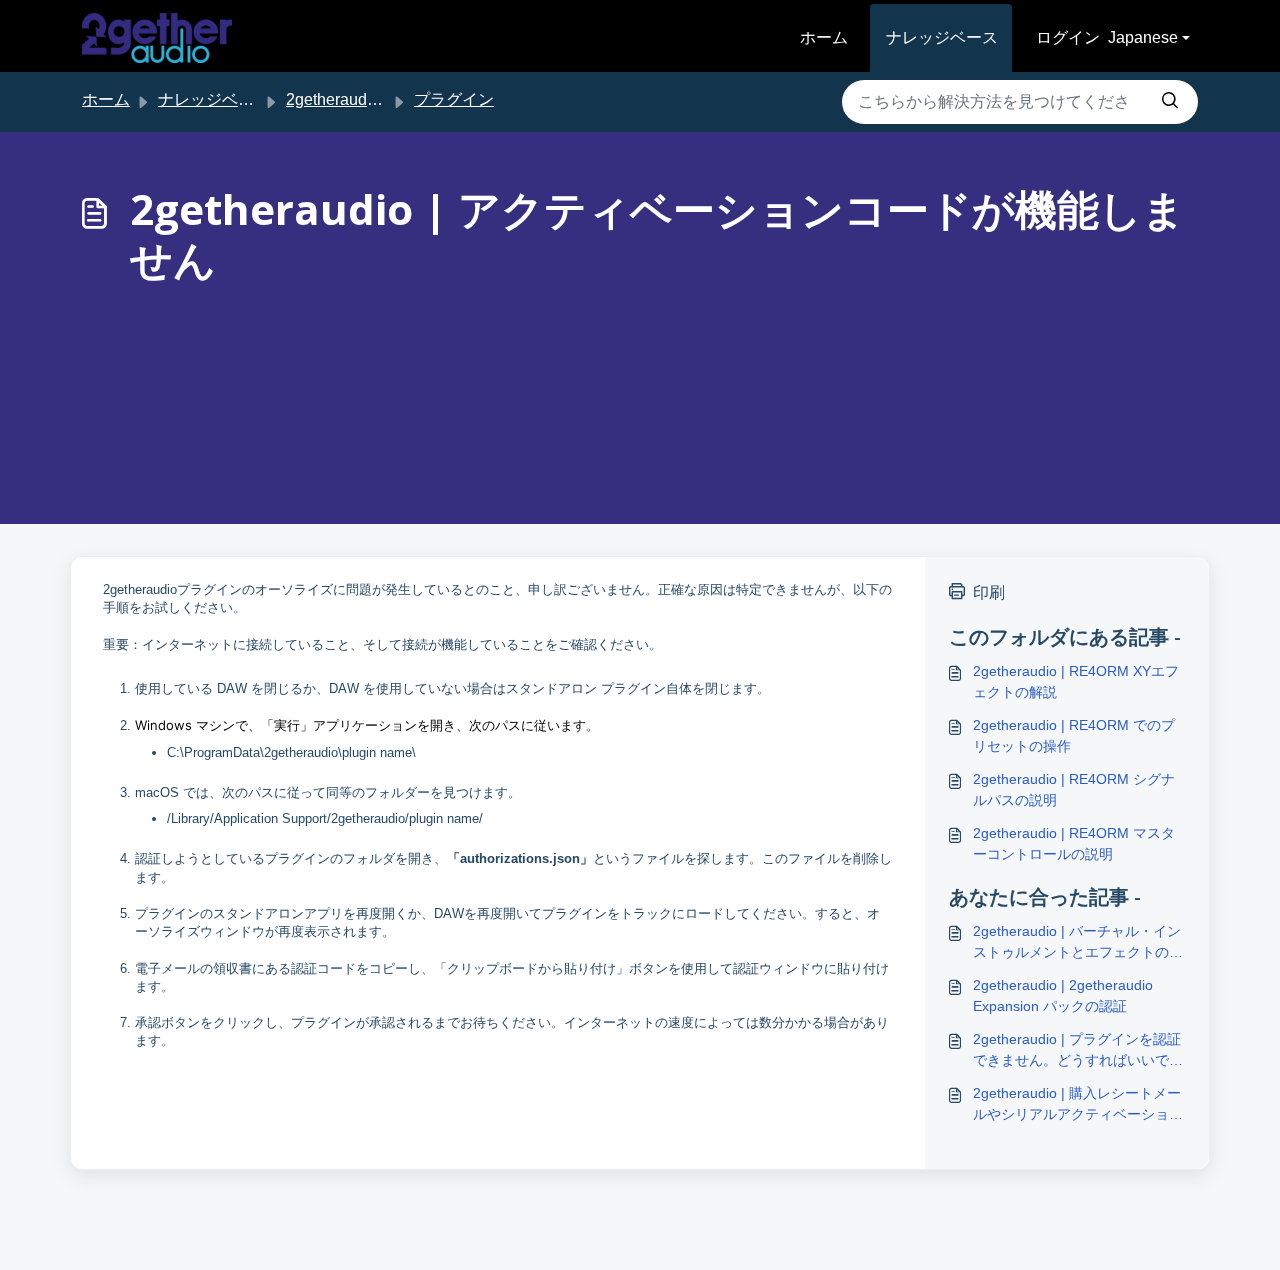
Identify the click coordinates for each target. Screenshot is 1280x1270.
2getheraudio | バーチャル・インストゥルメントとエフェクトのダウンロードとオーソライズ (1078, 943)
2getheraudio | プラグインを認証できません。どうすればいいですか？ (1078, 1051)
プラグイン (454, 99)
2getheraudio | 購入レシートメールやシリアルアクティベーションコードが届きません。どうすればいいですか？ (1078, 1105)
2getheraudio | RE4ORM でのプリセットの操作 (1074, 735)
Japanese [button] (1143, 37)
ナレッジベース (942, 37)
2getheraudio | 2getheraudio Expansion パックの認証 (1063, 995)
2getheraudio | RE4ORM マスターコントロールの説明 (1074, 843)
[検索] (1170, 102)
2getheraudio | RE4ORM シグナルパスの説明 (1074, 789)
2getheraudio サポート (367, 99)
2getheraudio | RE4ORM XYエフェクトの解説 (1076, 681)
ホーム (824, 37)
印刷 (989, 592)
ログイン (1068, 37)
